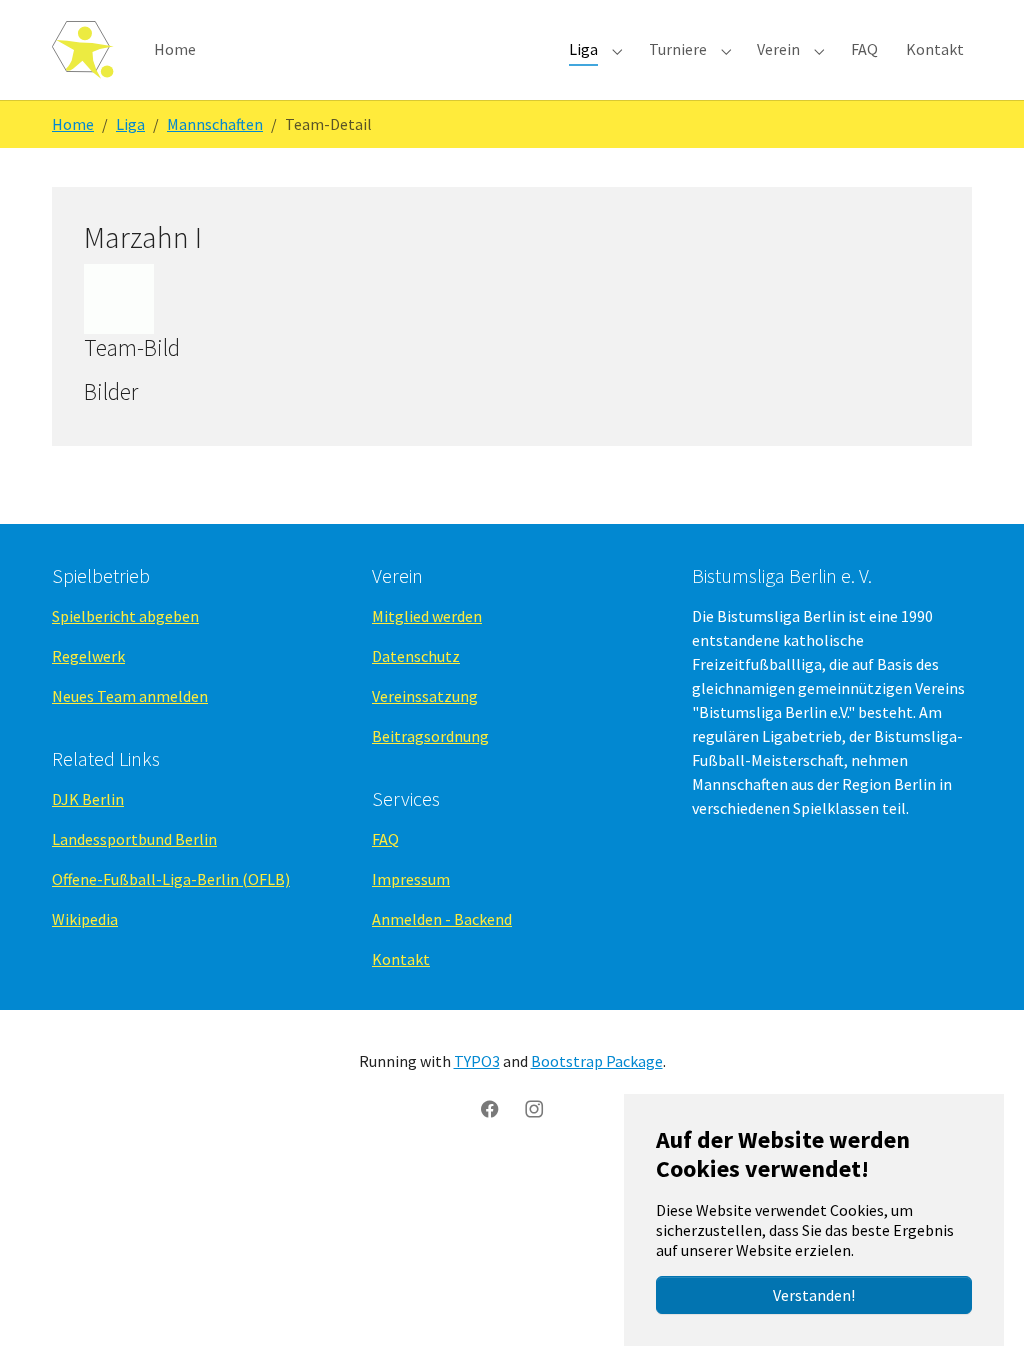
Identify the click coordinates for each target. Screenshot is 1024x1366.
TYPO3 (477, 1061)
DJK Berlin (88, 799)
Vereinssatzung (425, 696)
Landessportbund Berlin (134, 839)
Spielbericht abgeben (125, 616)
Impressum (411, 879)
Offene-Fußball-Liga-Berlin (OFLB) (171, 879)
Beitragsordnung (430, 736)
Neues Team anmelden (130, 696)
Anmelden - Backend (442, 919)
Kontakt (401, 959)
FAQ (385, 839)
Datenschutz (416, 656)
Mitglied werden (427, 616)
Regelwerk (88, 656)
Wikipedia (85, 919)
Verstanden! (814, 1295)
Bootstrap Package (597, 1061)
